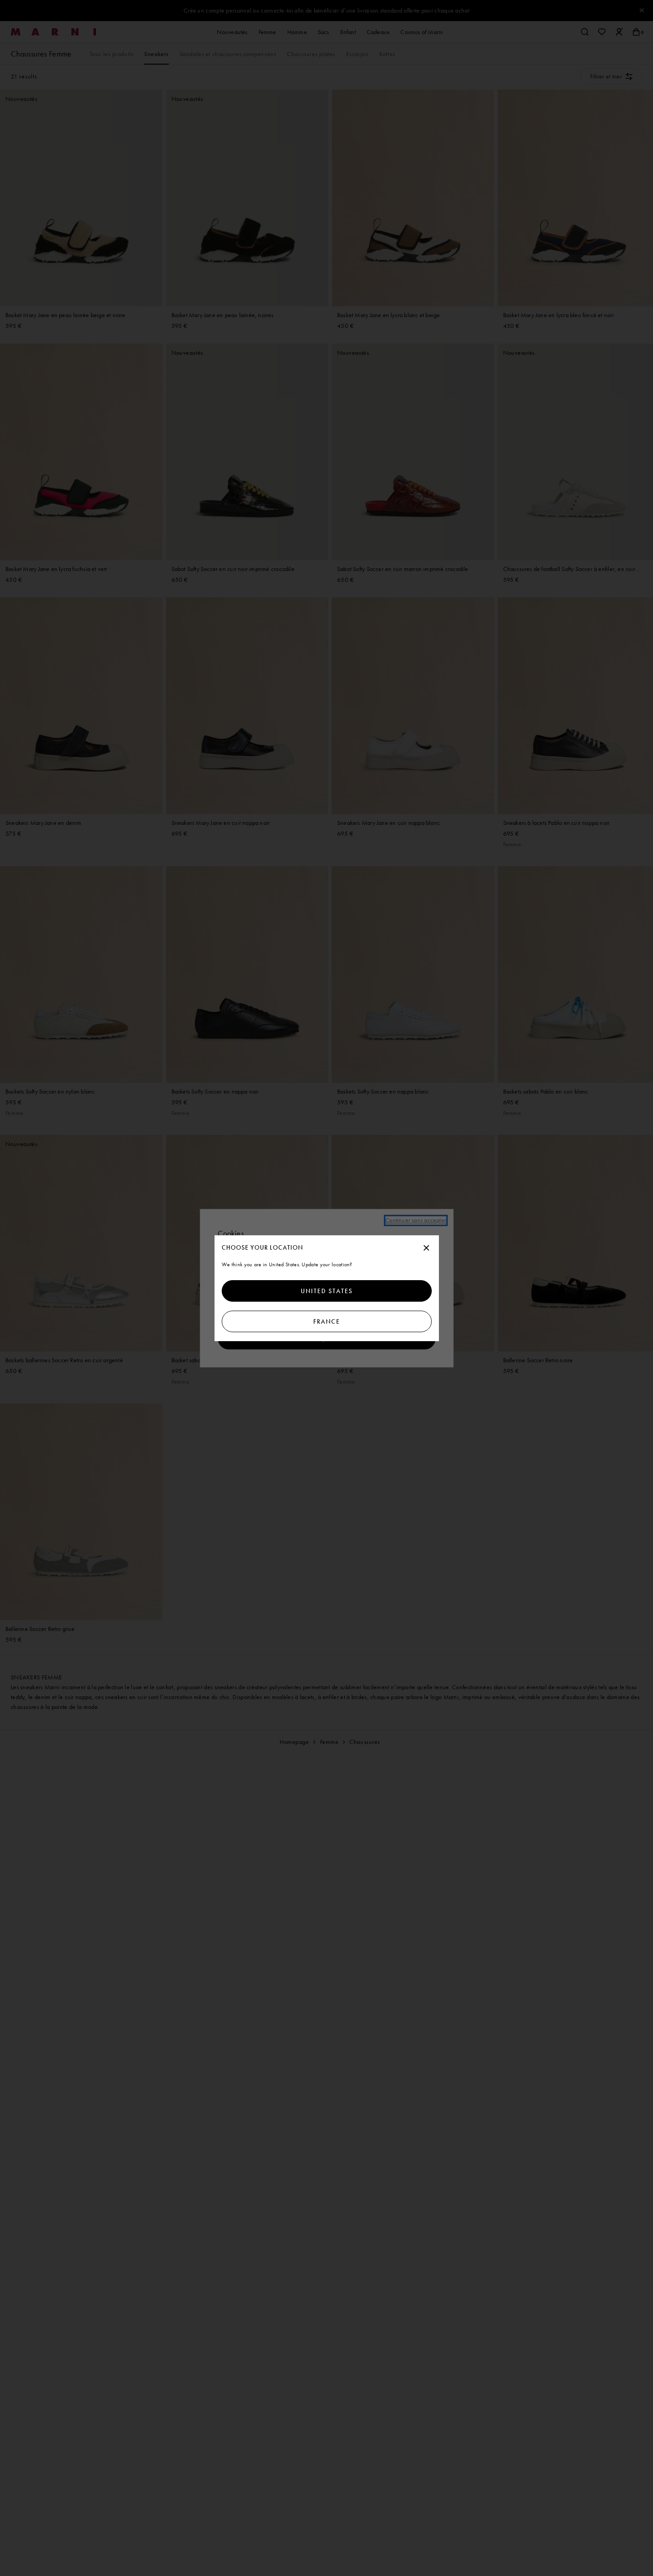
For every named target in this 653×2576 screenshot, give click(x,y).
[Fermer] (426, 1248)
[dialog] (327, 1288)
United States (327, 1291)
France (327, 1321)
